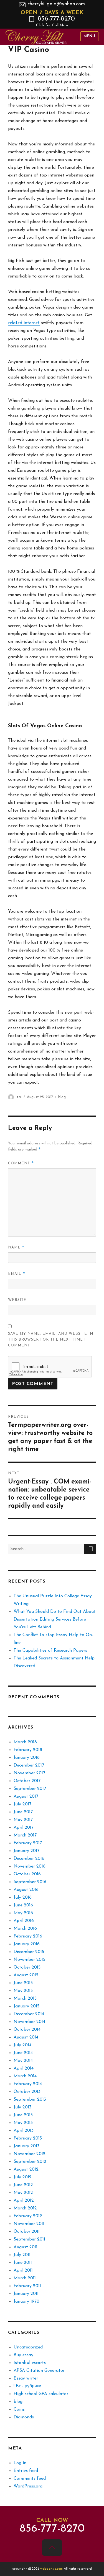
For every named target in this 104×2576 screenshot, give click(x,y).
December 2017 (29, 1765)
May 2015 (23, 1991)
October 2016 (27, 1874)
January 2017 (26, 1851)
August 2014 (26, 2037)
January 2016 (27, 1944)
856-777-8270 (55, 22)
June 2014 (23, 2053)
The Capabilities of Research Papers (50, 1651)
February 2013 (28, 2138)
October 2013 (27, 2092)
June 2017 (23, 1812)
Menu (89, 36)
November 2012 (30, 2154)
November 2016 (30, 1866)
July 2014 (22, 2045)
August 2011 (26, 2247)
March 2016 (25, 1929)
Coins (19, 2410)
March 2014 (25, 2076)
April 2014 (24, 2068)
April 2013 (24, 2131)
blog (62, 1097)
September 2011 (29, 2239)
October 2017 (27, 1781)
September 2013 (30, 2100)
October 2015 (27, 1967)
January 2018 (27, 1758)
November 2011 (29, 2224)
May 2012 (23, 2193)
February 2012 (28, 2216)
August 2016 (26, 1890)
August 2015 (26, 1975)
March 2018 (25, 1742)
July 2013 (22, 2107)
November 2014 (29, 2022)
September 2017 (30, 1789)
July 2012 (23, 2177)
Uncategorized (28, 2347)
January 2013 (26, 2146)
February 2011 (27, 2286)
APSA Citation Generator (39, 2371)
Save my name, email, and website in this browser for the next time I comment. (51, 1340)
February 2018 (28, 1750)
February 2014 (28, 2084)
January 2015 (26, 2006)
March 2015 (25, 1999)
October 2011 (27, 2232)
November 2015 (29, 1960)
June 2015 (23, 1983)
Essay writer (26, 2378)
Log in (20, 2463)
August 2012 (26, 2169)
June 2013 (23, 2115)
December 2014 (29, 2014)
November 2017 (29, 1773)
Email (17, 1274)
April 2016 (24, 1921)
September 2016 (30, 1882)
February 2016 (28, 1936)
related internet (24, 323)
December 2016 (29, 1859)
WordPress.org (28, 2486)
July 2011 (22, 2255)
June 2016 (23, 1905)
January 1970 (26, 2302)
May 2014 (23, 2061)
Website (17, 1300)
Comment (21, 1163)
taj (19, 1097)
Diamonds (24, 2417)
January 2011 (26, 2294)
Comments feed (30, 2479)
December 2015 (29, 1952)
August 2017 (26, 1797)
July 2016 (23, 1898)
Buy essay (23, 2355)
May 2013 (23, 2123)
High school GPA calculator (41, 2394)
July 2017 (22, 1804)
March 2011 (25, 2278)
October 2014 (27, 2030)
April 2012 (24, 2201)
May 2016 (23, 1913)
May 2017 (23, 1820)
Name (16, 1247)
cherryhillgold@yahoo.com (56, 4)
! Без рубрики (27, 2386)
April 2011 (23, 2270)
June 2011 (23, 2263)
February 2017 (28, 1843)
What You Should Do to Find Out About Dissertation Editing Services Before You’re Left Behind (55, 1619)
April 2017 (24, 1828)
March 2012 (25, 2208)
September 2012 (30, 2162)
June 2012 (23, 2185)
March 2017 (25, 1835)
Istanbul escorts (30, 2363)
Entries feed (26, 2471)
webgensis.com (52, 2569)
